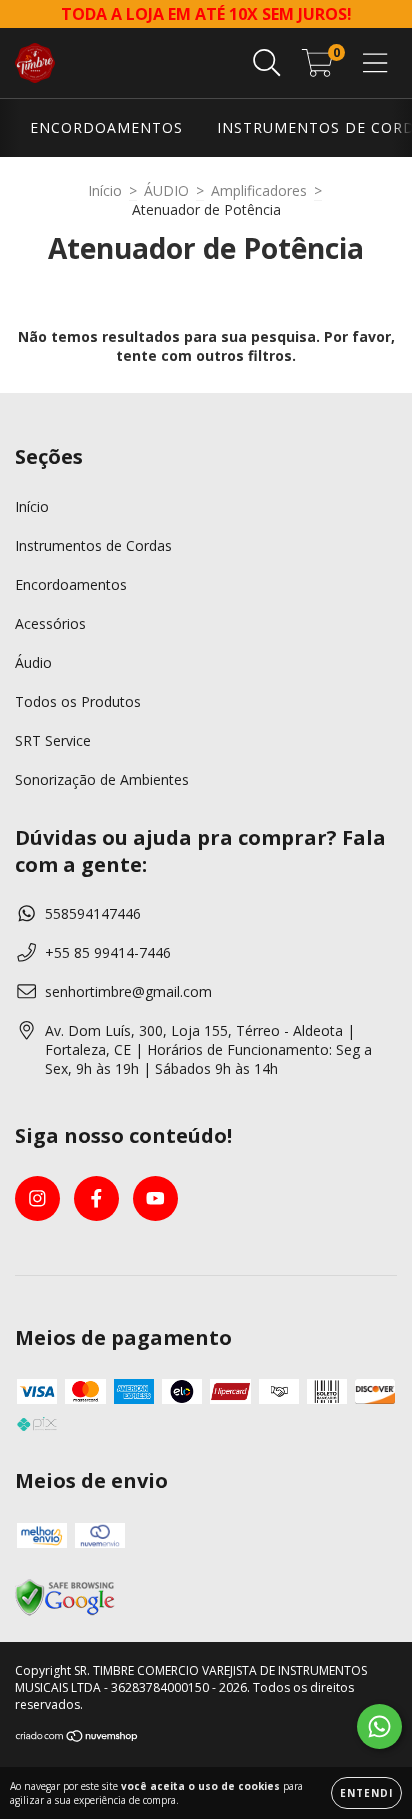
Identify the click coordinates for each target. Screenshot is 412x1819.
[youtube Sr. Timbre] (155, 1198)
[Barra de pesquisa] (267, 63)
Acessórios (50, 623)
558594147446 (93, 913)
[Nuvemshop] (77, 1738)
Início (105, 190)
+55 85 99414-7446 (108, 952)
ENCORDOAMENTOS (106, 127)
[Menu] (375, 63)
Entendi (366, 1793)
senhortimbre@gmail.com (128, 991)
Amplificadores (259, 190)
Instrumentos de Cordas (93, 545)
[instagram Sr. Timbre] (37, 1198)
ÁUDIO (166, 190)
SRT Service (53, 740)
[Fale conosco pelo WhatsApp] (379, 1726)
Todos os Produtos (78, 701)
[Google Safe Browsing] (65, 1612)
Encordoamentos (71, 584)
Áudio (33, 662)
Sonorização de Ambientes (102, 779)
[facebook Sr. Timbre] (96, 1198)
